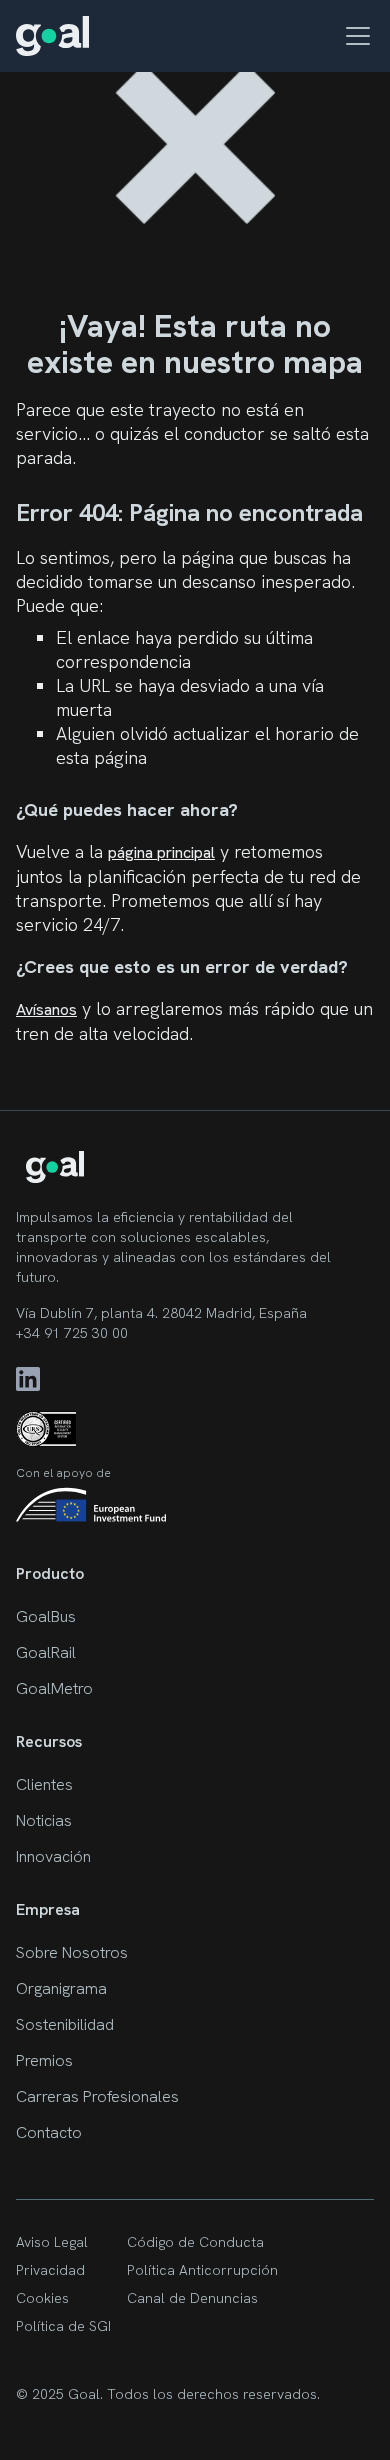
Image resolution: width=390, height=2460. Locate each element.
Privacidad (50, 2270)
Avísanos (46, 1009)
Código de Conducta (195, 2242)
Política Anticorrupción (202, 2270)
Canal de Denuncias (192, 2298)
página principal (161, 852)
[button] (354, 36)
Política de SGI (63, 2326)
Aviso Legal (52, 2242)
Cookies (42, 2298)
